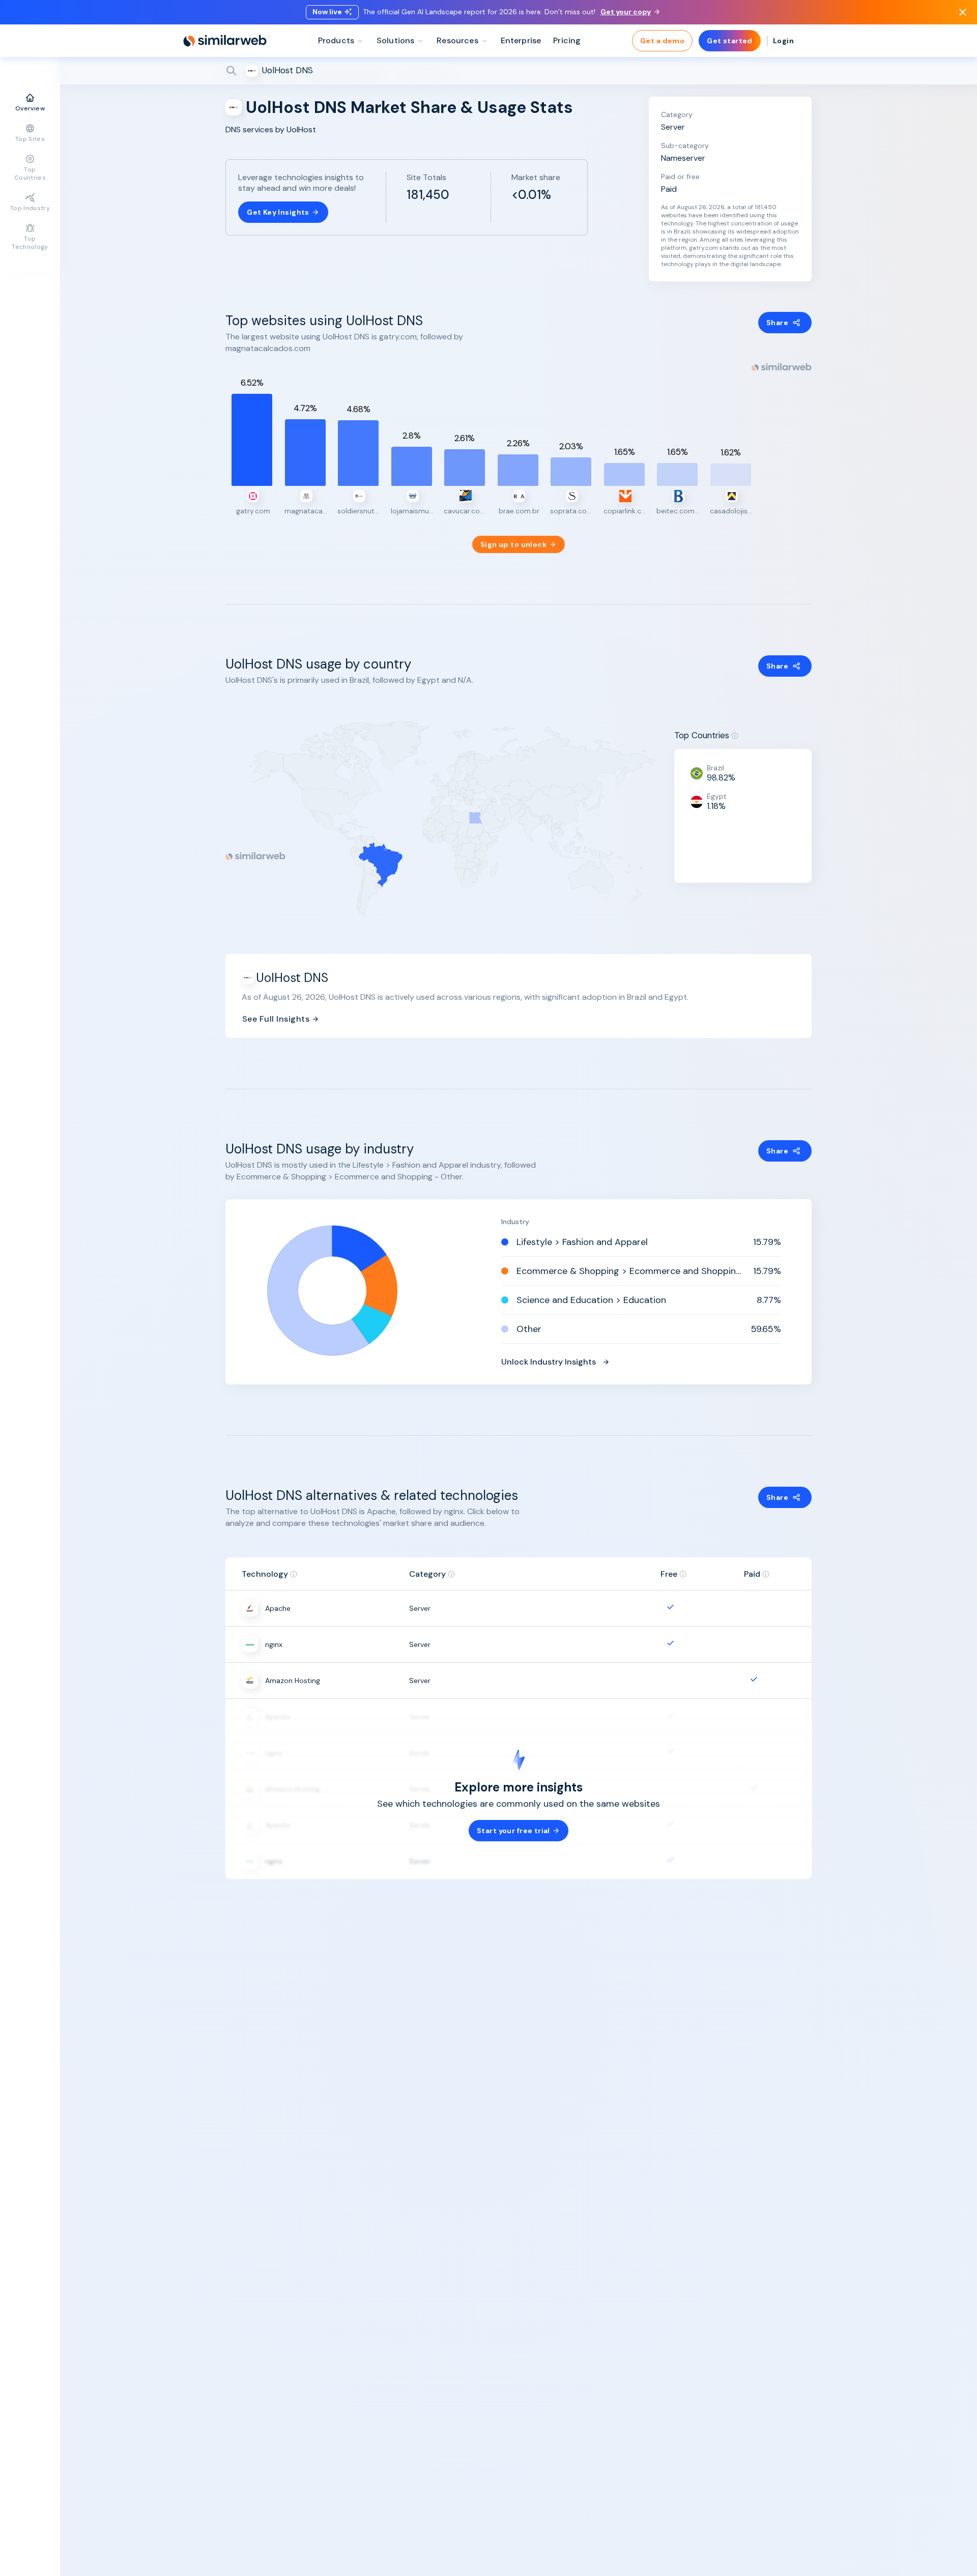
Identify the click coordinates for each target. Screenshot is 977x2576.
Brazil (715, 768)
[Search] (519, 71)
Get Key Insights (278, 212)
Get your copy (626, 12)
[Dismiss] (963, 12)
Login (783, 41)
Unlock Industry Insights (549, 1362)
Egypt (717, 796)
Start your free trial (513, 1831)
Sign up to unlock (513, 544)
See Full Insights (276, 1019)
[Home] (225, 41)
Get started (730, 41)
